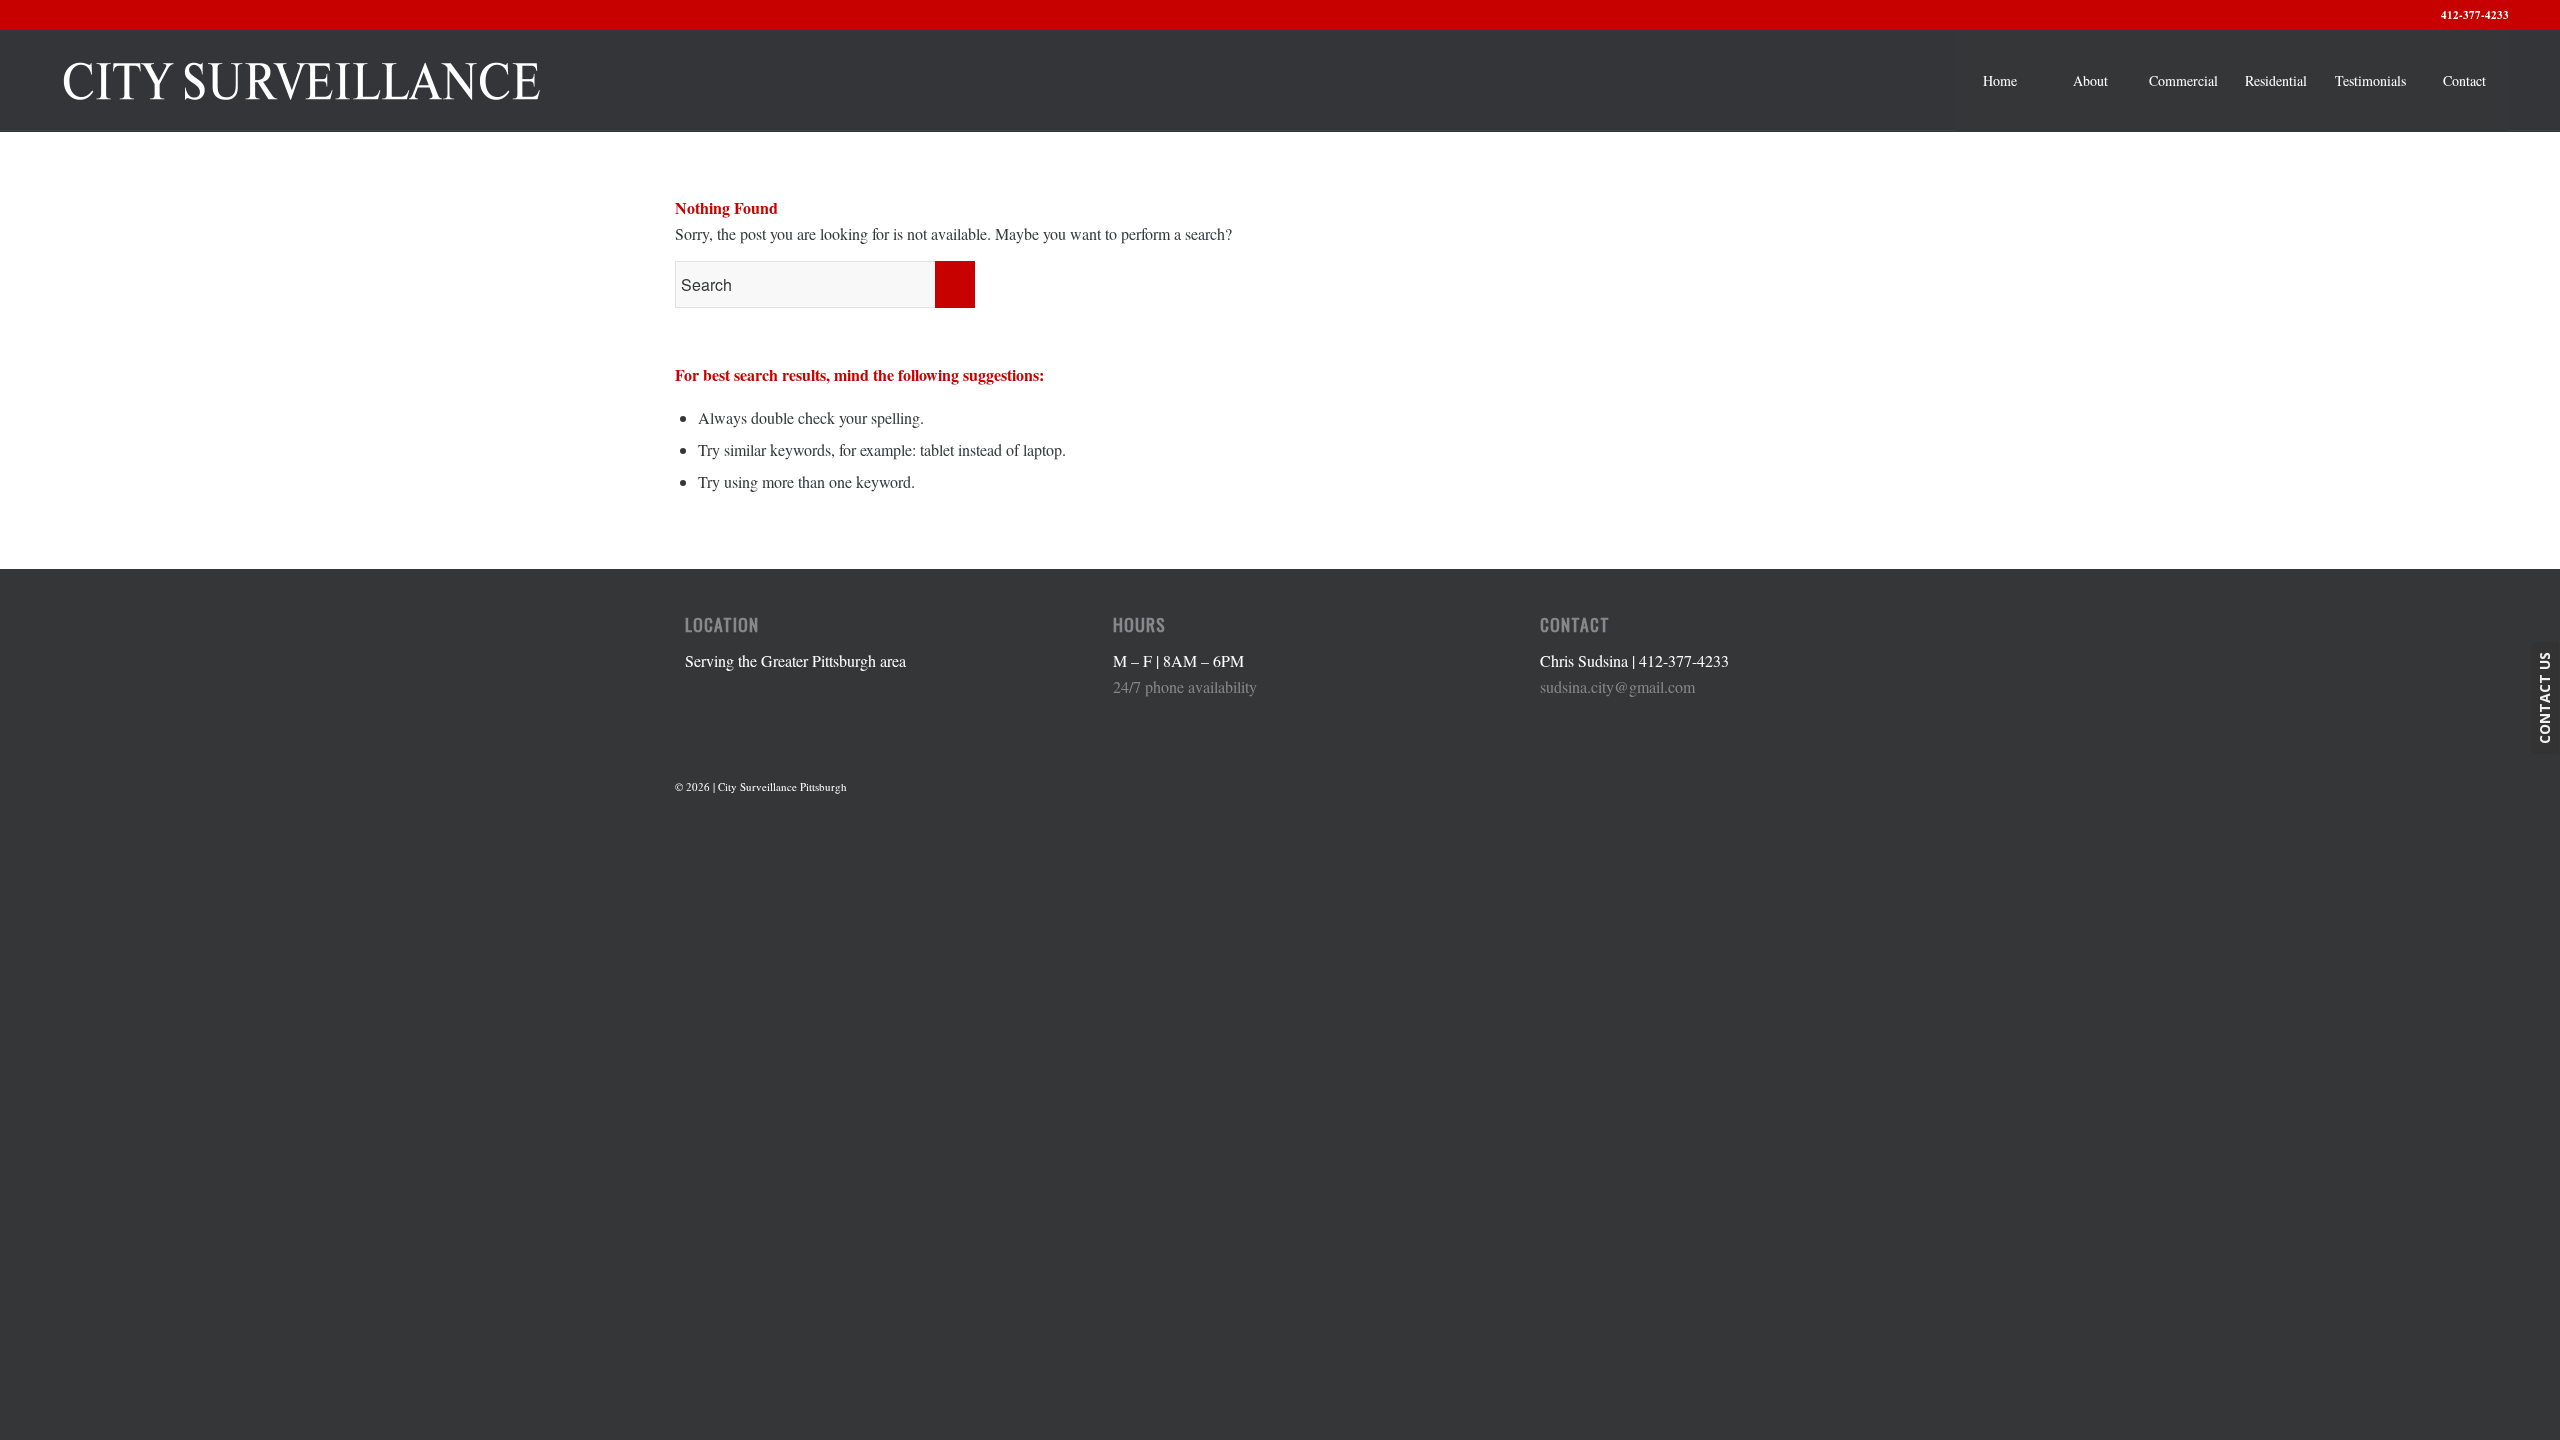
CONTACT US (2544, 698)
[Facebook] (1870, 784)
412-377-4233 (2475, 15)
